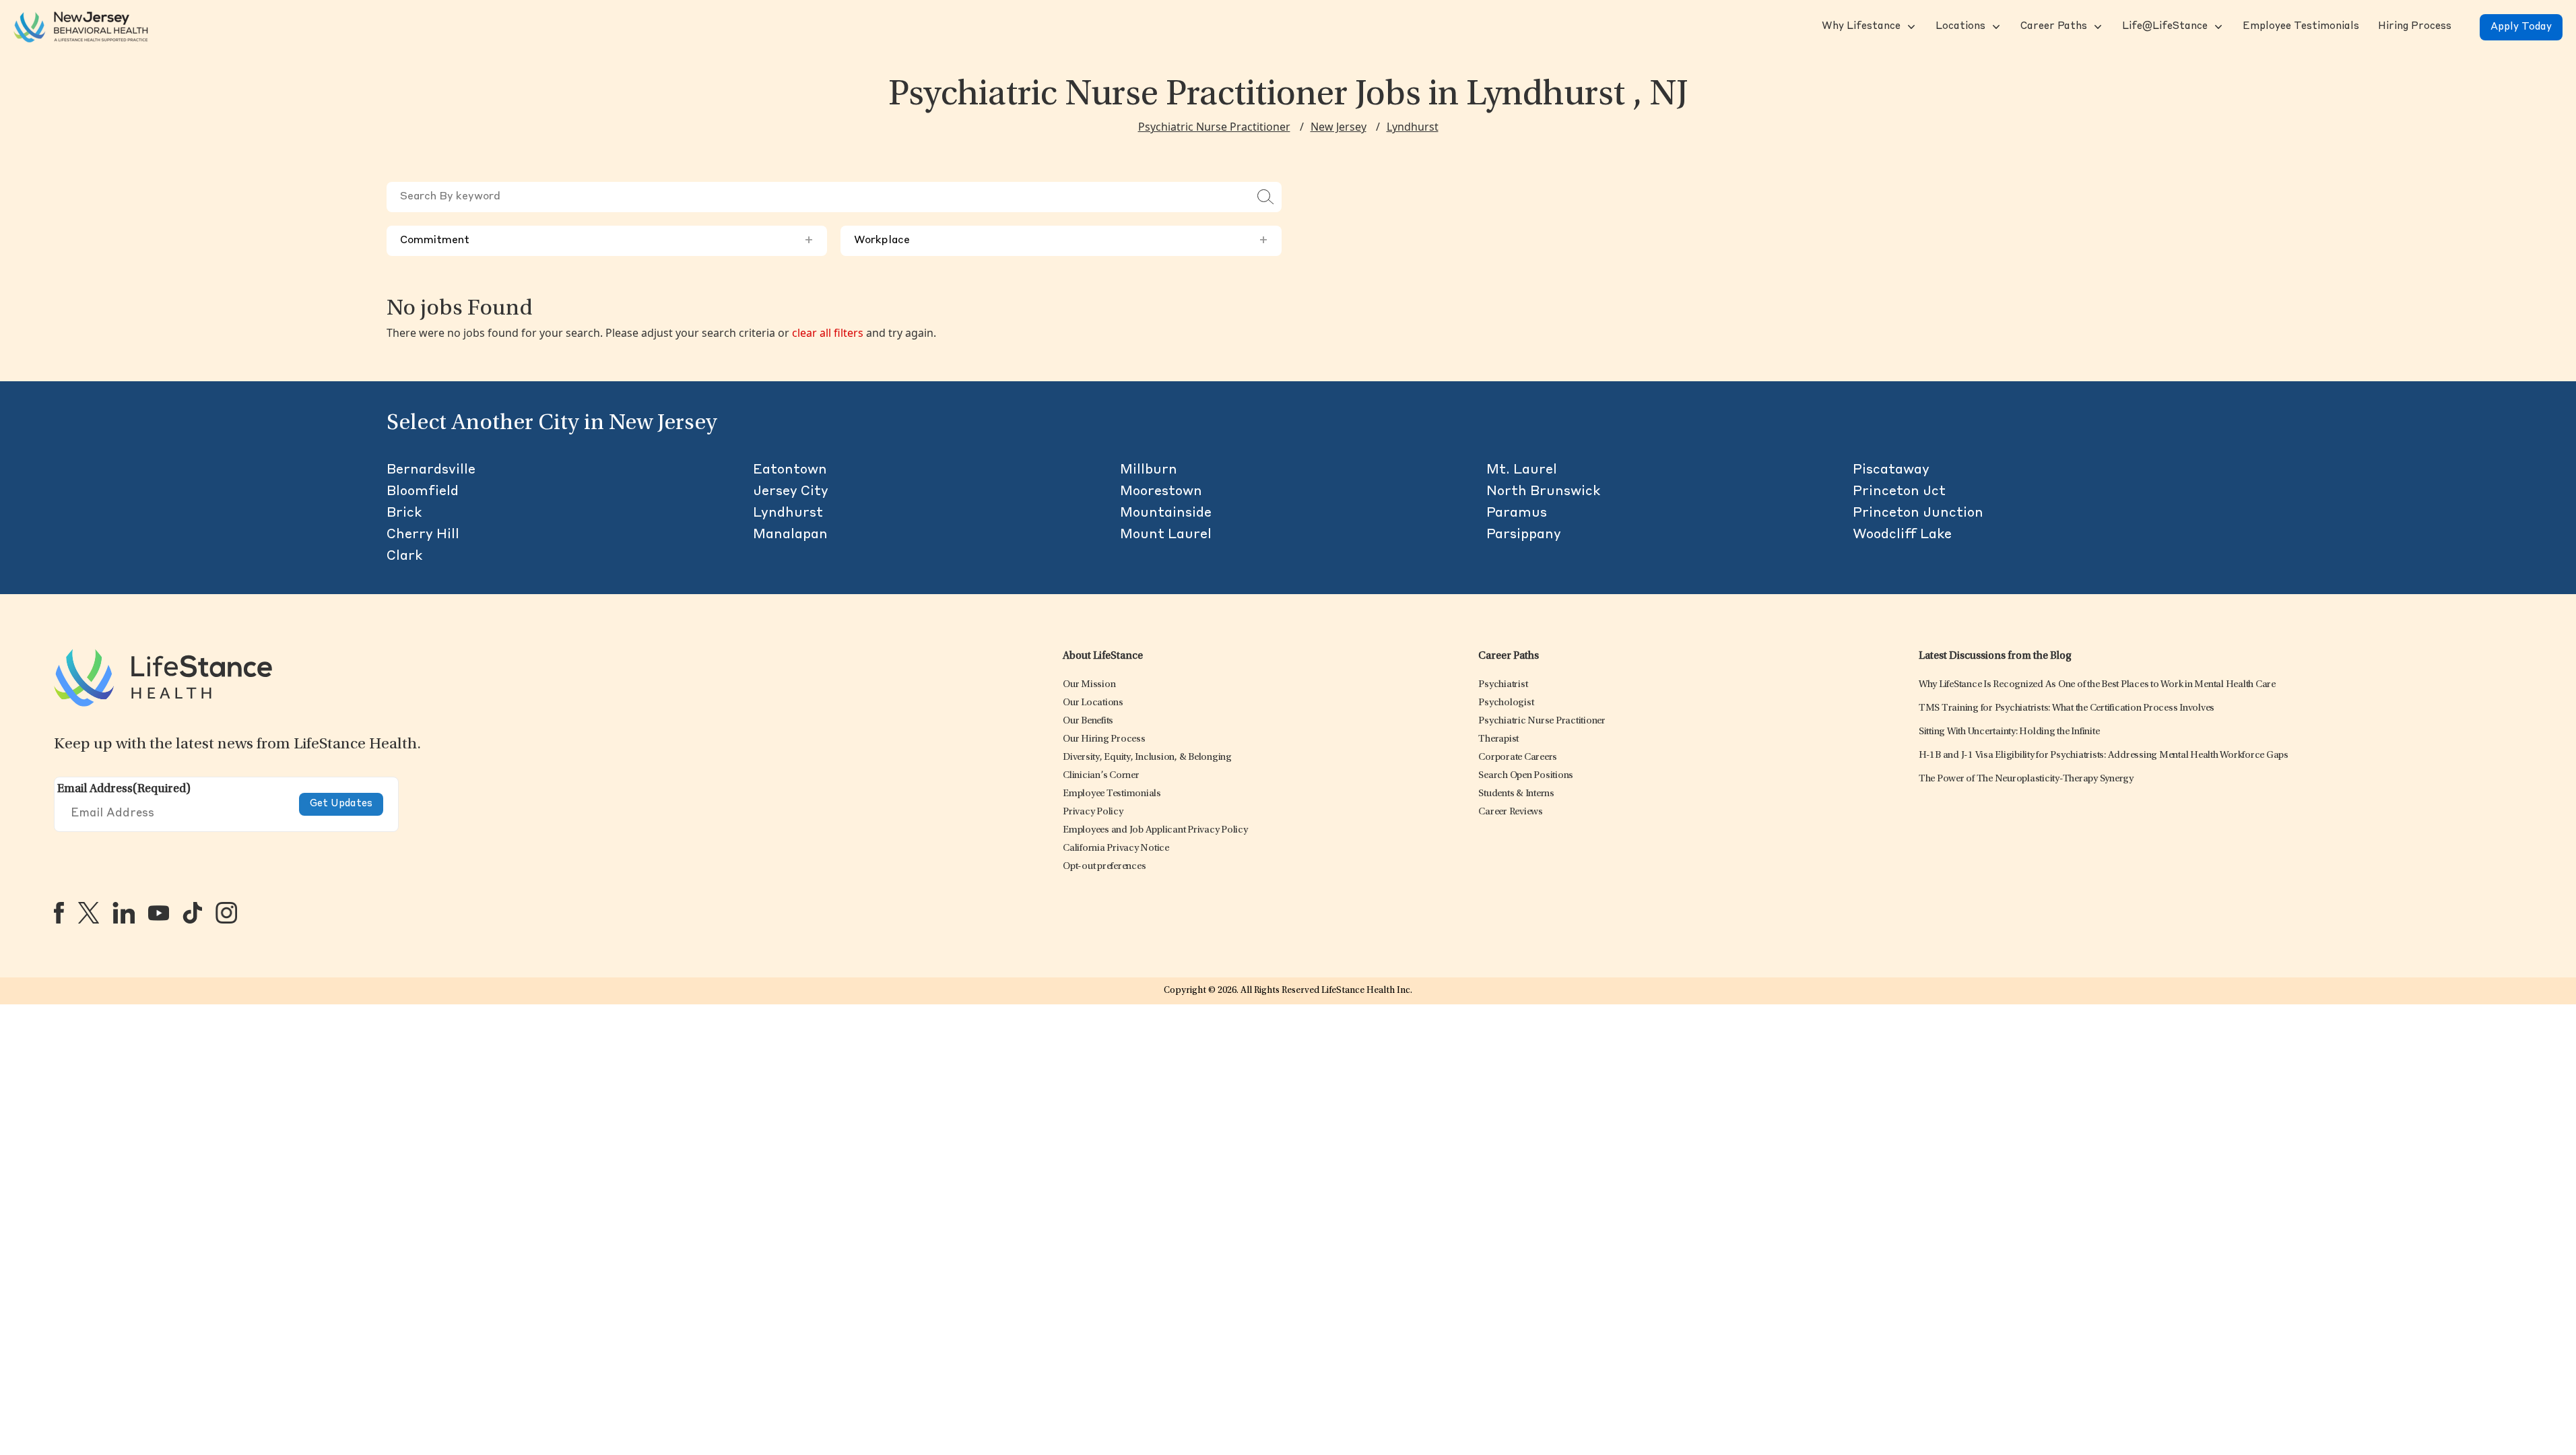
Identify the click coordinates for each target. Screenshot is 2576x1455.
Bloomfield (423, 492)
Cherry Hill (423, 535)
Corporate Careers (1518, 757)
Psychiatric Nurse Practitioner (1214, 127)
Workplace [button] (1061, 240)
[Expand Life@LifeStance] (2217, 27)
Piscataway (1891, 470)
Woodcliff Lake (1902, 535)
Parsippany (1524, 535)
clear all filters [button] (828, 333)
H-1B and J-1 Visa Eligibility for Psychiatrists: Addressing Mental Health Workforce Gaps (2104, 755)
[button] (1860, 27)
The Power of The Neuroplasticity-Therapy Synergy (2026, 779)
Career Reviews (1511, 812)
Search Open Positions (1526, 776)
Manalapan (790, 535)
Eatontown (790, 470)
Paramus (1517, 513)
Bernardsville (431, 470)
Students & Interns (1516, 794)
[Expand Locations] (1995, 27)
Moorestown (1161, 492)
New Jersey (1339, 127)
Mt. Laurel (1522, 470)
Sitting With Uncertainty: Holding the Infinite (2009, 732)
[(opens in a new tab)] (59, 913)
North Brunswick (1543, 492)
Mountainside (1166, 513)
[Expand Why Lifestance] (1910, 27)
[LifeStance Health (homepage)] (81, 27)
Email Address (124, 789)
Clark (404, 556)
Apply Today (2521, 27)
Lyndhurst (1413, 127)
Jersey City (791, 492)
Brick (404, 513)
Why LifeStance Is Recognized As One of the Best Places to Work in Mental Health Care (2097, 685)
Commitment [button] (607, 240)
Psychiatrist (1503, 685)
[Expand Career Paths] (2096, 27)
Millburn (1149, 470)
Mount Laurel (1166, 535)
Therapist (1498, 739)
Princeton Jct (1899, 492)
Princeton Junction (1918, 513)
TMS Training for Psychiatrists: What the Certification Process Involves (2067, 708)
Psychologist (1506, 703)
